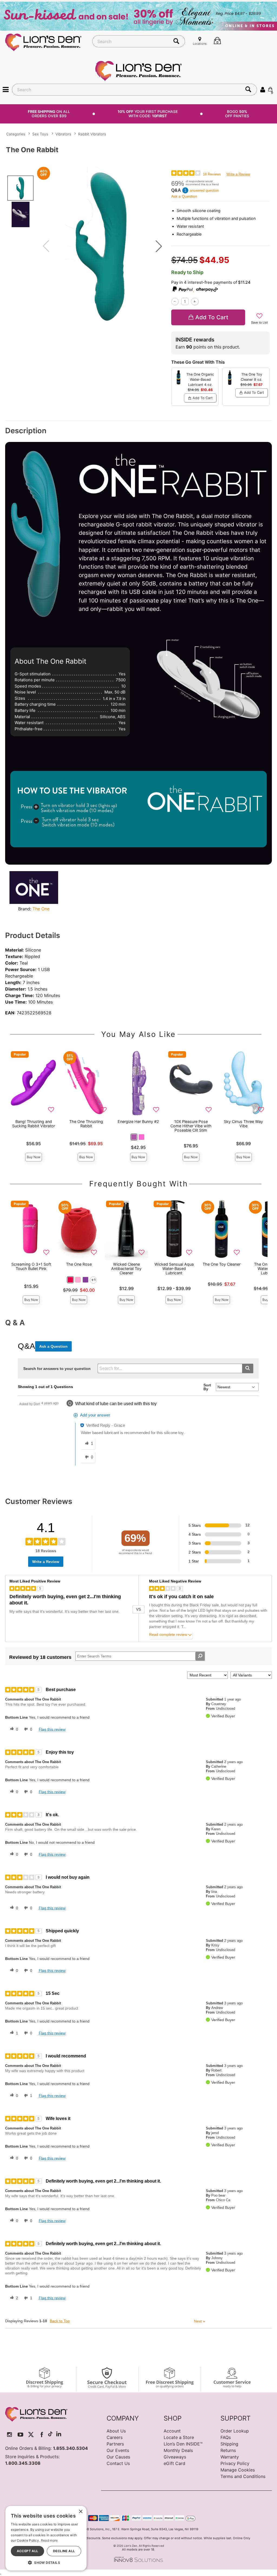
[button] (6, 89)
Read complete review (168, 1635)
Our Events (118, 2450)
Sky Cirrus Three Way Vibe (243, 1124)
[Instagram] (10, 2435)
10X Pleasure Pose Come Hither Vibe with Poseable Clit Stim (191, 1126)
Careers (115, 2437)
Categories (16, 134)
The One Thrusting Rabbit (86, 1124)
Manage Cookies (238, 2470)
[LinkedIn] (59, 2435)
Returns (228, 2450)
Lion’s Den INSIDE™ (183, 2444)
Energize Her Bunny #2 (138, 1121)
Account (172, 2431)
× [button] (80, 2512)
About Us (116, 2431)
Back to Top (60, 2321)
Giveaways (175, 2457)
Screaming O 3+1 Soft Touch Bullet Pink (31, 1266)
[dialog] (46, 2538)
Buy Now (34, 1157)
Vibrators (63, 134)
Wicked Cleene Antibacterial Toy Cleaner (126, 1269)
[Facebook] (42, 2435)
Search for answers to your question (57, 1369)
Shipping (229, 2444)
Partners (115, 2444)
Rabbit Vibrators (92, 134)
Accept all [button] (28, 2551)
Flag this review (52, 1729)
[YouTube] (20, 2435)
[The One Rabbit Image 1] (102, 246)
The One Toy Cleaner (222, 1264)
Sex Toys (40, 134)
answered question (204, 190)
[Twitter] (31, 2435)
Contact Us (118, 2463)
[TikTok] (50, 2435)
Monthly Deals (178, 2450)
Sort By (207, 1387)
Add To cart (212, 317)
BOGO (237, 114)
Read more (49, 2540)
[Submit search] (248, 1368)
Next (199, 2321)
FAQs (226, 2437)
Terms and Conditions (243, 2476)
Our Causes (118, 2457)
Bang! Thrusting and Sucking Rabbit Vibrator (34, 1124)
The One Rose (79, 1264)
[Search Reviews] (200, 1656)
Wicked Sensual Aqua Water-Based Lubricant (174, 1269)
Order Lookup (235, 2431)
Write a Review (238, 174)
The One (41, 909)
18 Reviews (212, 174)
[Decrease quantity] (175, 302)
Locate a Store (179, 2437)
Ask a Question (184, 196)
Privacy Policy (235, 2463)
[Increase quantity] (195, 302)
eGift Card (174, 2463)
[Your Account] (263, 89)
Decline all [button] (64, 2551)
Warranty (230, 2457)
